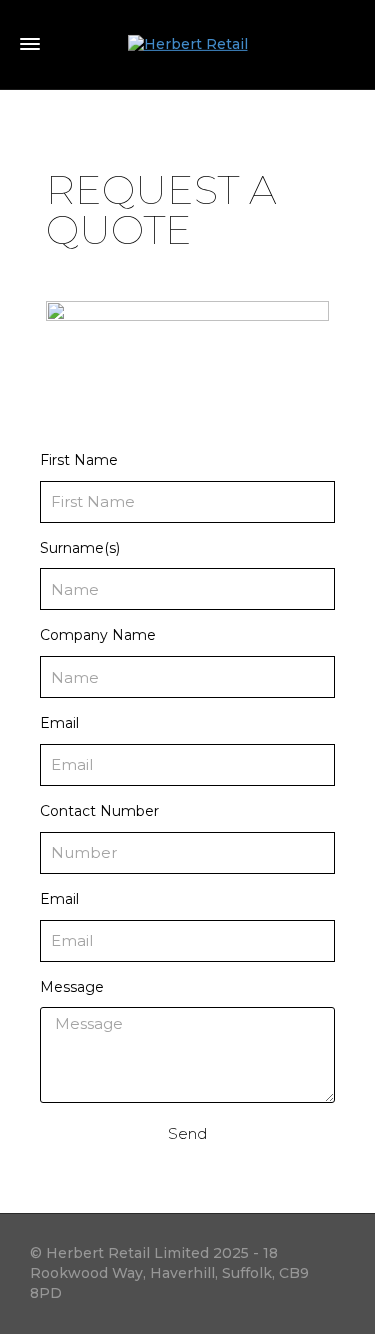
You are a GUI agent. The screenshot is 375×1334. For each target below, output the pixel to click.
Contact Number (99, 811)
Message (72, 987)
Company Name (98, 635)
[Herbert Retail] (188, 44)
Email (59, 723)
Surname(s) (80, 548)
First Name (79, 460)
